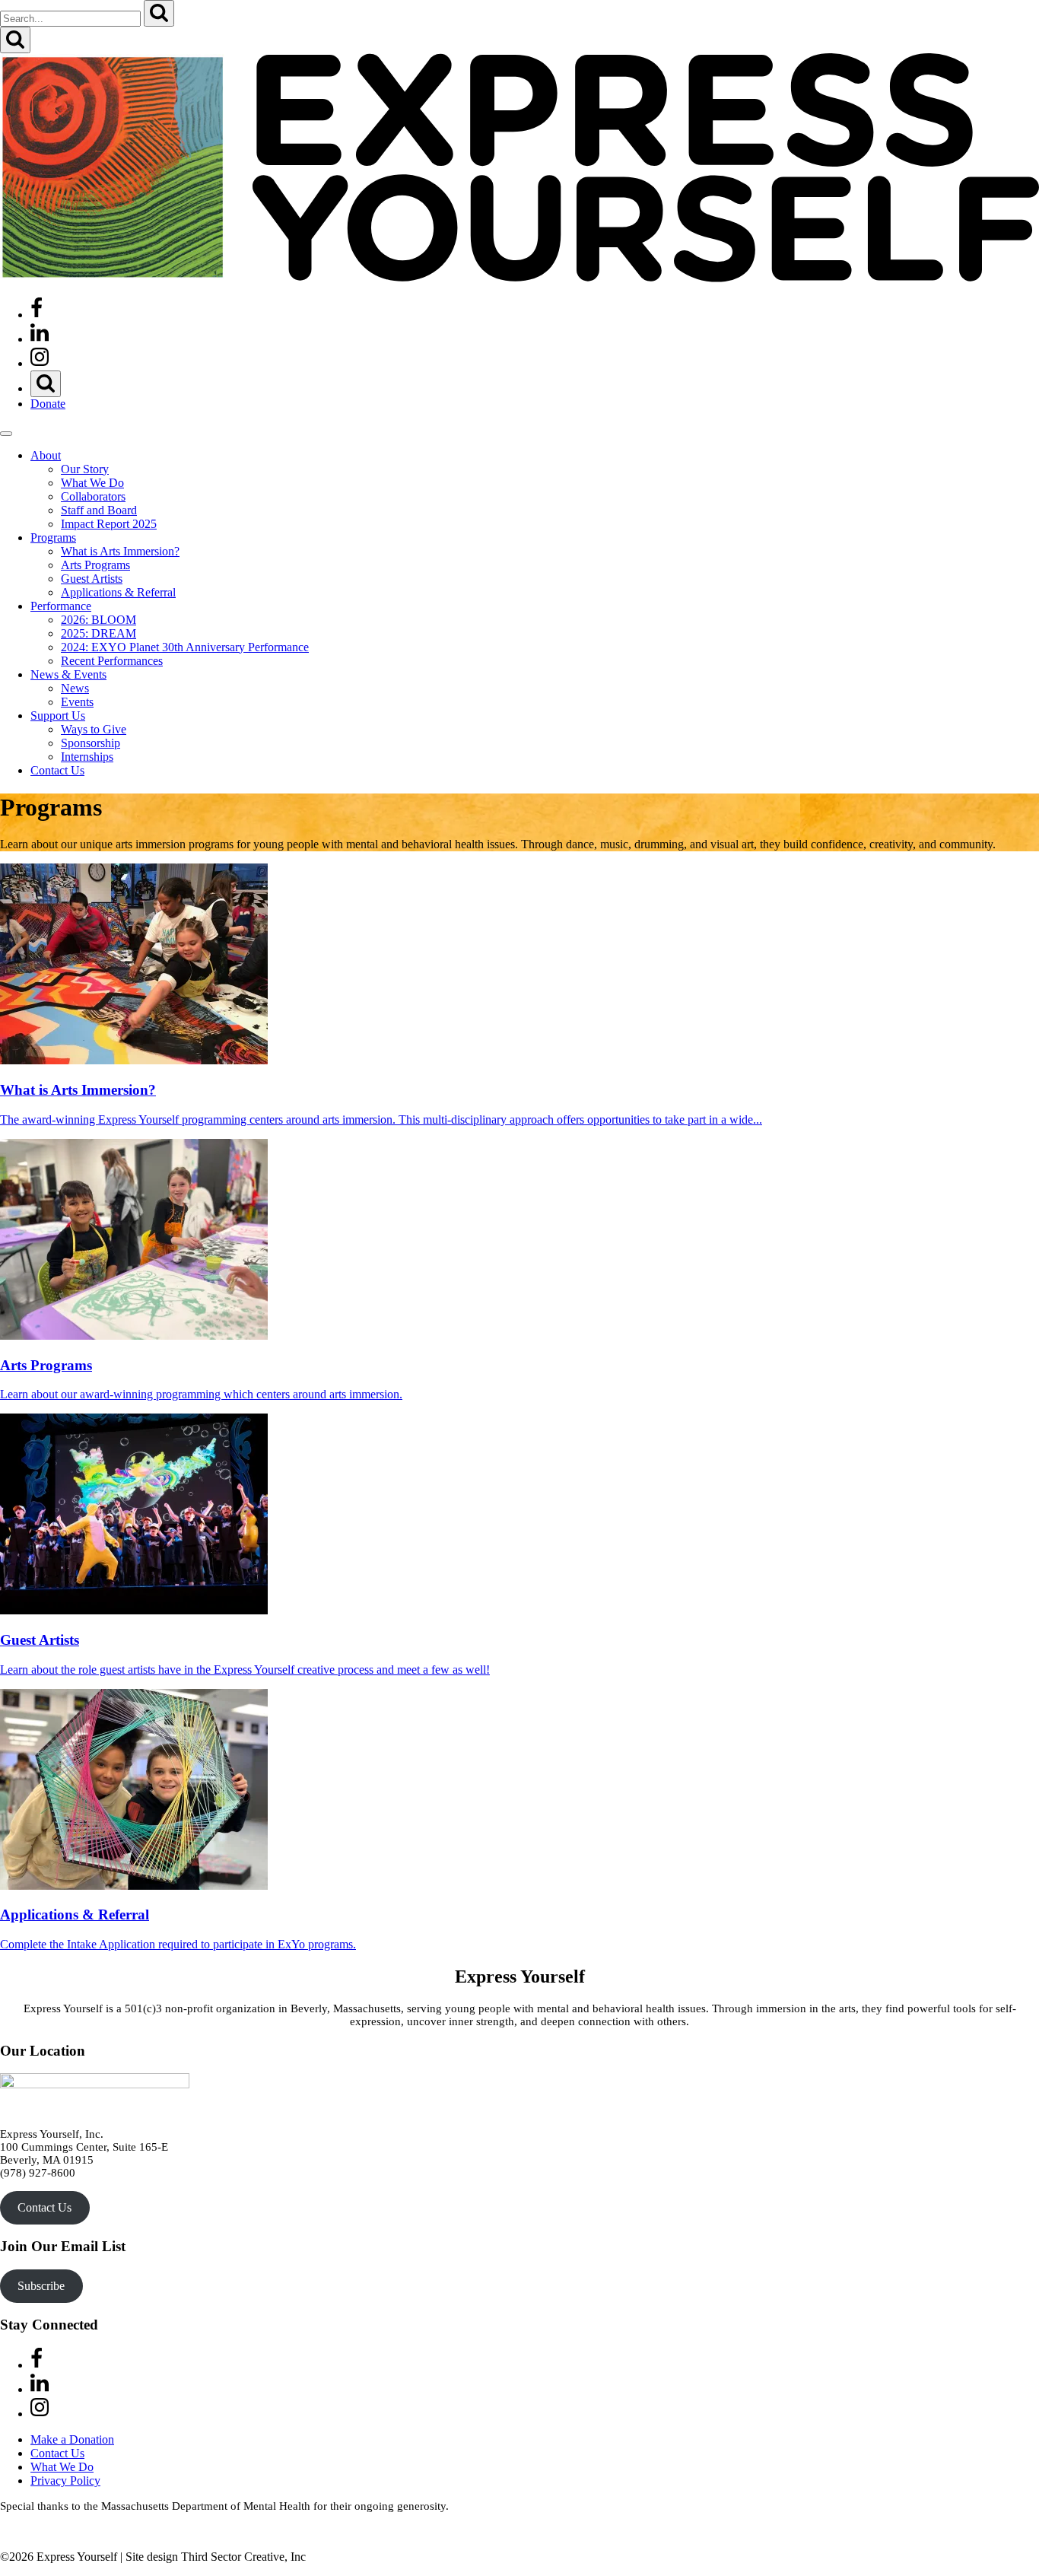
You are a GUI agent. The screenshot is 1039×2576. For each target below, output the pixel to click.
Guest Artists (92, 579)
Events (77, 702)
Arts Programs (95, 565)
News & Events (68, 674)
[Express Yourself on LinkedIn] (40, 339)
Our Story (85, 469)
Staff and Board (99, 510)
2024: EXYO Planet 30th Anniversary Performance (185, 647)
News (75, 688)
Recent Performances (112, 661)
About (46, 455)
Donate (48, 404)
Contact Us (57, 770)
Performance (61, 606)
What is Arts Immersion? (120, 551)
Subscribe (41, 2286)
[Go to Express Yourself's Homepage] (519, 278)
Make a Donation (72, 2439)
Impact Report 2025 (109, 524)
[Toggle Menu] (6, 434)
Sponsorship (91, 743)
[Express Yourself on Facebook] (37, 315)
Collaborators (93, 496)
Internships (87, 757)
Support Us (58, 716)
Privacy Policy (65, 2481)
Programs (53, 537)
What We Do (92, 483)
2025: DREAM (98, 633)
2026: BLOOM (98, 620)
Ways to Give (94, 729)
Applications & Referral (118, 592)
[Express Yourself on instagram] (40, 363)
